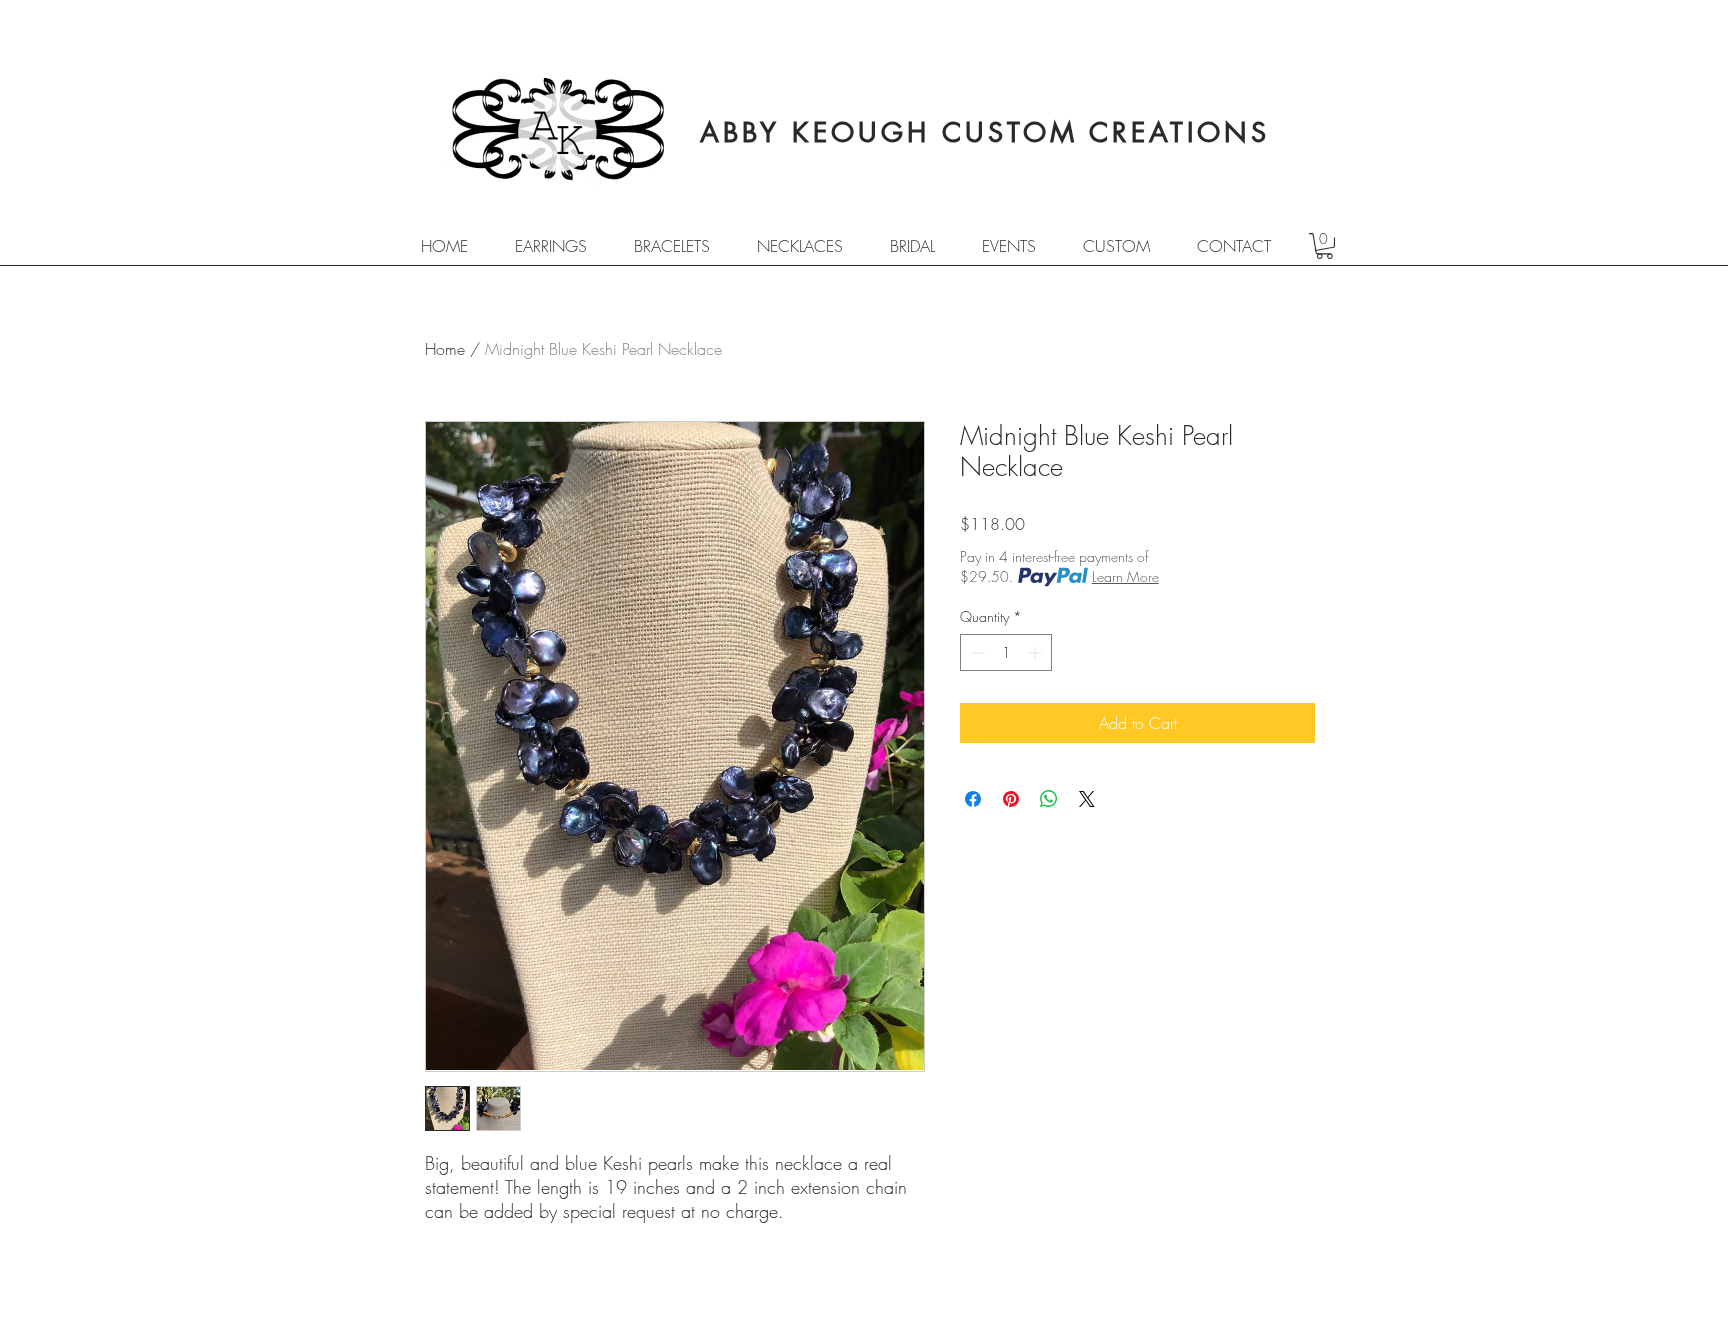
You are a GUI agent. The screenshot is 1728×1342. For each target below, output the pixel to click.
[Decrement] (975, 652)
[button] (1324, 246)
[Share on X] (1087, 799)
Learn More (1125, 576)
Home (445, 349)
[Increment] (1036, 652)
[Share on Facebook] (973, 799)
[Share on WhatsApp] (1049, 799)
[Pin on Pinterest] (1011, 799)
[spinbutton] (1006, 652)
